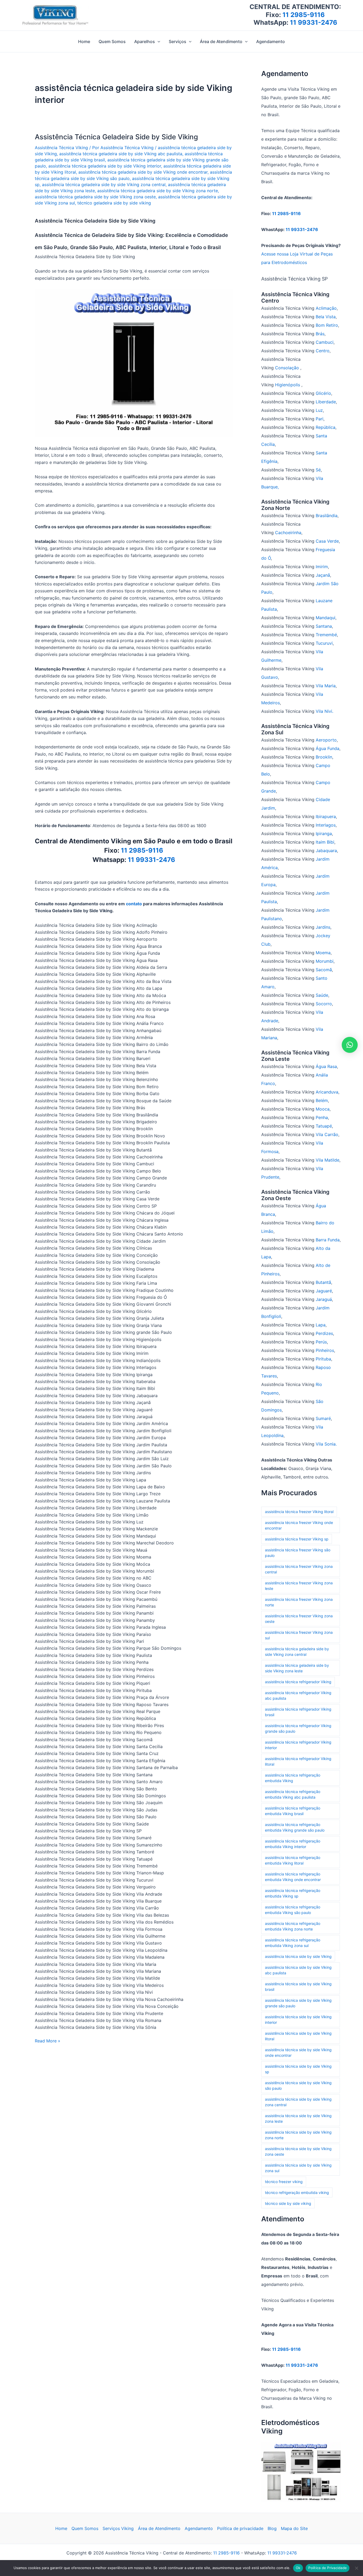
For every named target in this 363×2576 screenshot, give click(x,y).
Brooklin (324, 757)
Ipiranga (324, 833)
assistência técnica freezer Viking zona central (299, 1569)
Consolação (288, 368)
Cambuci (325, 342)
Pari (320, 419)
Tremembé (326, 635)
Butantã (323, 1282)
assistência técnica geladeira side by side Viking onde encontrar (143, 172)
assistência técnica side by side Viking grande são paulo (298, 2003)
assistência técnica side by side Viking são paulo (298, 2085)
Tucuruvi (324, 643)
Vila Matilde (328, 1160)
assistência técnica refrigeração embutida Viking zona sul (293, 1943)
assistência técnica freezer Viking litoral (299, 1512)
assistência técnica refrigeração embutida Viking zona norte (293, 1926)
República (326, 427)
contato (134, 904)
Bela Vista (326, 317)
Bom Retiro (327, 325)
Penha (322, 1117)
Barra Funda (328, 1240)
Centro (323, 351)
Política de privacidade (240, 2528)
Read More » (48, 2041)
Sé (318, 470)
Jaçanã (323, 575)
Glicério (323, 393)
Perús (321, 1342)
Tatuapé (324, 1126)
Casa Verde (327, 541)
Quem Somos (85, 2528)
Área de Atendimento (159, 2528)
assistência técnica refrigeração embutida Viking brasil (293, 1811)
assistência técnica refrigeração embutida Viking (293, 1778)
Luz (319, 410)
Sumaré (323, 1418)
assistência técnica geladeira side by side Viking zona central (104, 185)
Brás (320, 334)
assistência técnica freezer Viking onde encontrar (299, 1525)
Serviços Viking (118, 2528)
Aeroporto (326, 740)
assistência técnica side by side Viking (298, 1956)
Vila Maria (326, 686)
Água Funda (328, 748)
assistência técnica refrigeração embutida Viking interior (293, 1844)
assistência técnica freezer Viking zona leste (299, 1586)
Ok (298, 2568)
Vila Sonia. (326, 1444)
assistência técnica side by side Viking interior (298, 2020)
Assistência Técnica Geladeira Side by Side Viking (116, 137)
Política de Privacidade (328, 2568)
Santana (324, 626)
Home (61, 2528)
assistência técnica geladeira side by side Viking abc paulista (121, 154)
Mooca (323, 1109)
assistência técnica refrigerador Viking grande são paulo (298, 1728)
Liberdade (326, 402)
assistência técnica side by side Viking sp (298, 2069)
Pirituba (323, 1359)
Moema (323, 953)
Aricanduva (327, 1092)
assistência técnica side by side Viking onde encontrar (298, 2053)
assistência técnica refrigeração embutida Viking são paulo (293, 1910)
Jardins (323, 927)
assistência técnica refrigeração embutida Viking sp (293, 1893)
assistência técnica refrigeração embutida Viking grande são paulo (295, 1827)
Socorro (324, 1004)
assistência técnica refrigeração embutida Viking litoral (293, 1860)
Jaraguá (324, 1299)
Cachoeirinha (288, 533)
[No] (356, 2568)
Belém (322, 1100)
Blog (272, 2528)
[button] (158, 41)
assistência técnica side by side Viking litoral (298, 2036)
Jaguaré (324, 1291)
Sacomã (324, 970)
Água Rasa (326, 1066)
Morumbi (325, 961)
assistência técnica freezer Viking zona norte (299, 1602)
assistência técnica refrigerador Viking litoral (298, 1761)
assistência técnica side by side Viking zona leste (298, 2118)
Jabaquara (326, 851)
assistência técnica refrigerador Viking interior (298, 1745)
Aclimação (326, 308)
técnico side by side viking (288, 2203)
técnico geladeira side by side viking (114, 203)
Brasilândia (327, 516)
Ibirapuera (326, 816)
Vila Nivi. (324, 711)
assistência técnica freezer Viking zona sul (299, 1635)
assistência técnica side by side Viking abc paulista (298, 1970)
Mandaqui (326, 618)
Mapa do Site (294, 2528)
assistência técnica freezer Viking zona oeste (299, 1619)
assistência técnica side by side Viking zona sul (298, 2168)
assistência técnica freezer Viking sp (297, 1539)
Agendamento (199, 2528)
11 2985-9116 (304, 15)
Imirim (322, 567)
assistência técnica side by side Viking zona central (298, 2102)
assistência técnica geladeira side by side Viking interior (105, 166)
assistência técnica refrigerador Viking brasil (298, 1712)
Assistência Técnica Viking (61, 148)
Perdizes (324, 1333)
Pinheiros (325, 1350)
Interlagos (326, 825)
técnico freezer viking (284, 2182)
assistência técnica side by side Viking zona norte (298, 2135)
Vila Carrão (327, 1134)
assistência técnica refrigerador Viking (298, 1682)
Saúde (322, 995)
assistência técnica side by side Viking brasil (298, 1987)
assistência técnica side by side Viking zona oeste (298, 2151)
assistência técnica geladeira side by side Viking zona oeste (95, 197)
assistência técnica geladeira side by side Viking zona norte (158, 191)
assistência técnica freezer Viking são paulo (298, 1553)
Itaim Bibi (325, 842)
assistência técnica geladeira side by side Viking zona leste (297, 1668)
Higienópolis (288, 385)
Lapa (321, 1325)
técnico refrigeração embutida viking (297, 2192)
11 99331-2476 (314, 22)
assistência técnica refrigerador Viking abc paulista (298, 1695)
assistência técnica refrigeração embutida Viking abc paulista (293, 1794)
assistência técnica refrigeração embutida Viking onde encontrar (293, 1877)
